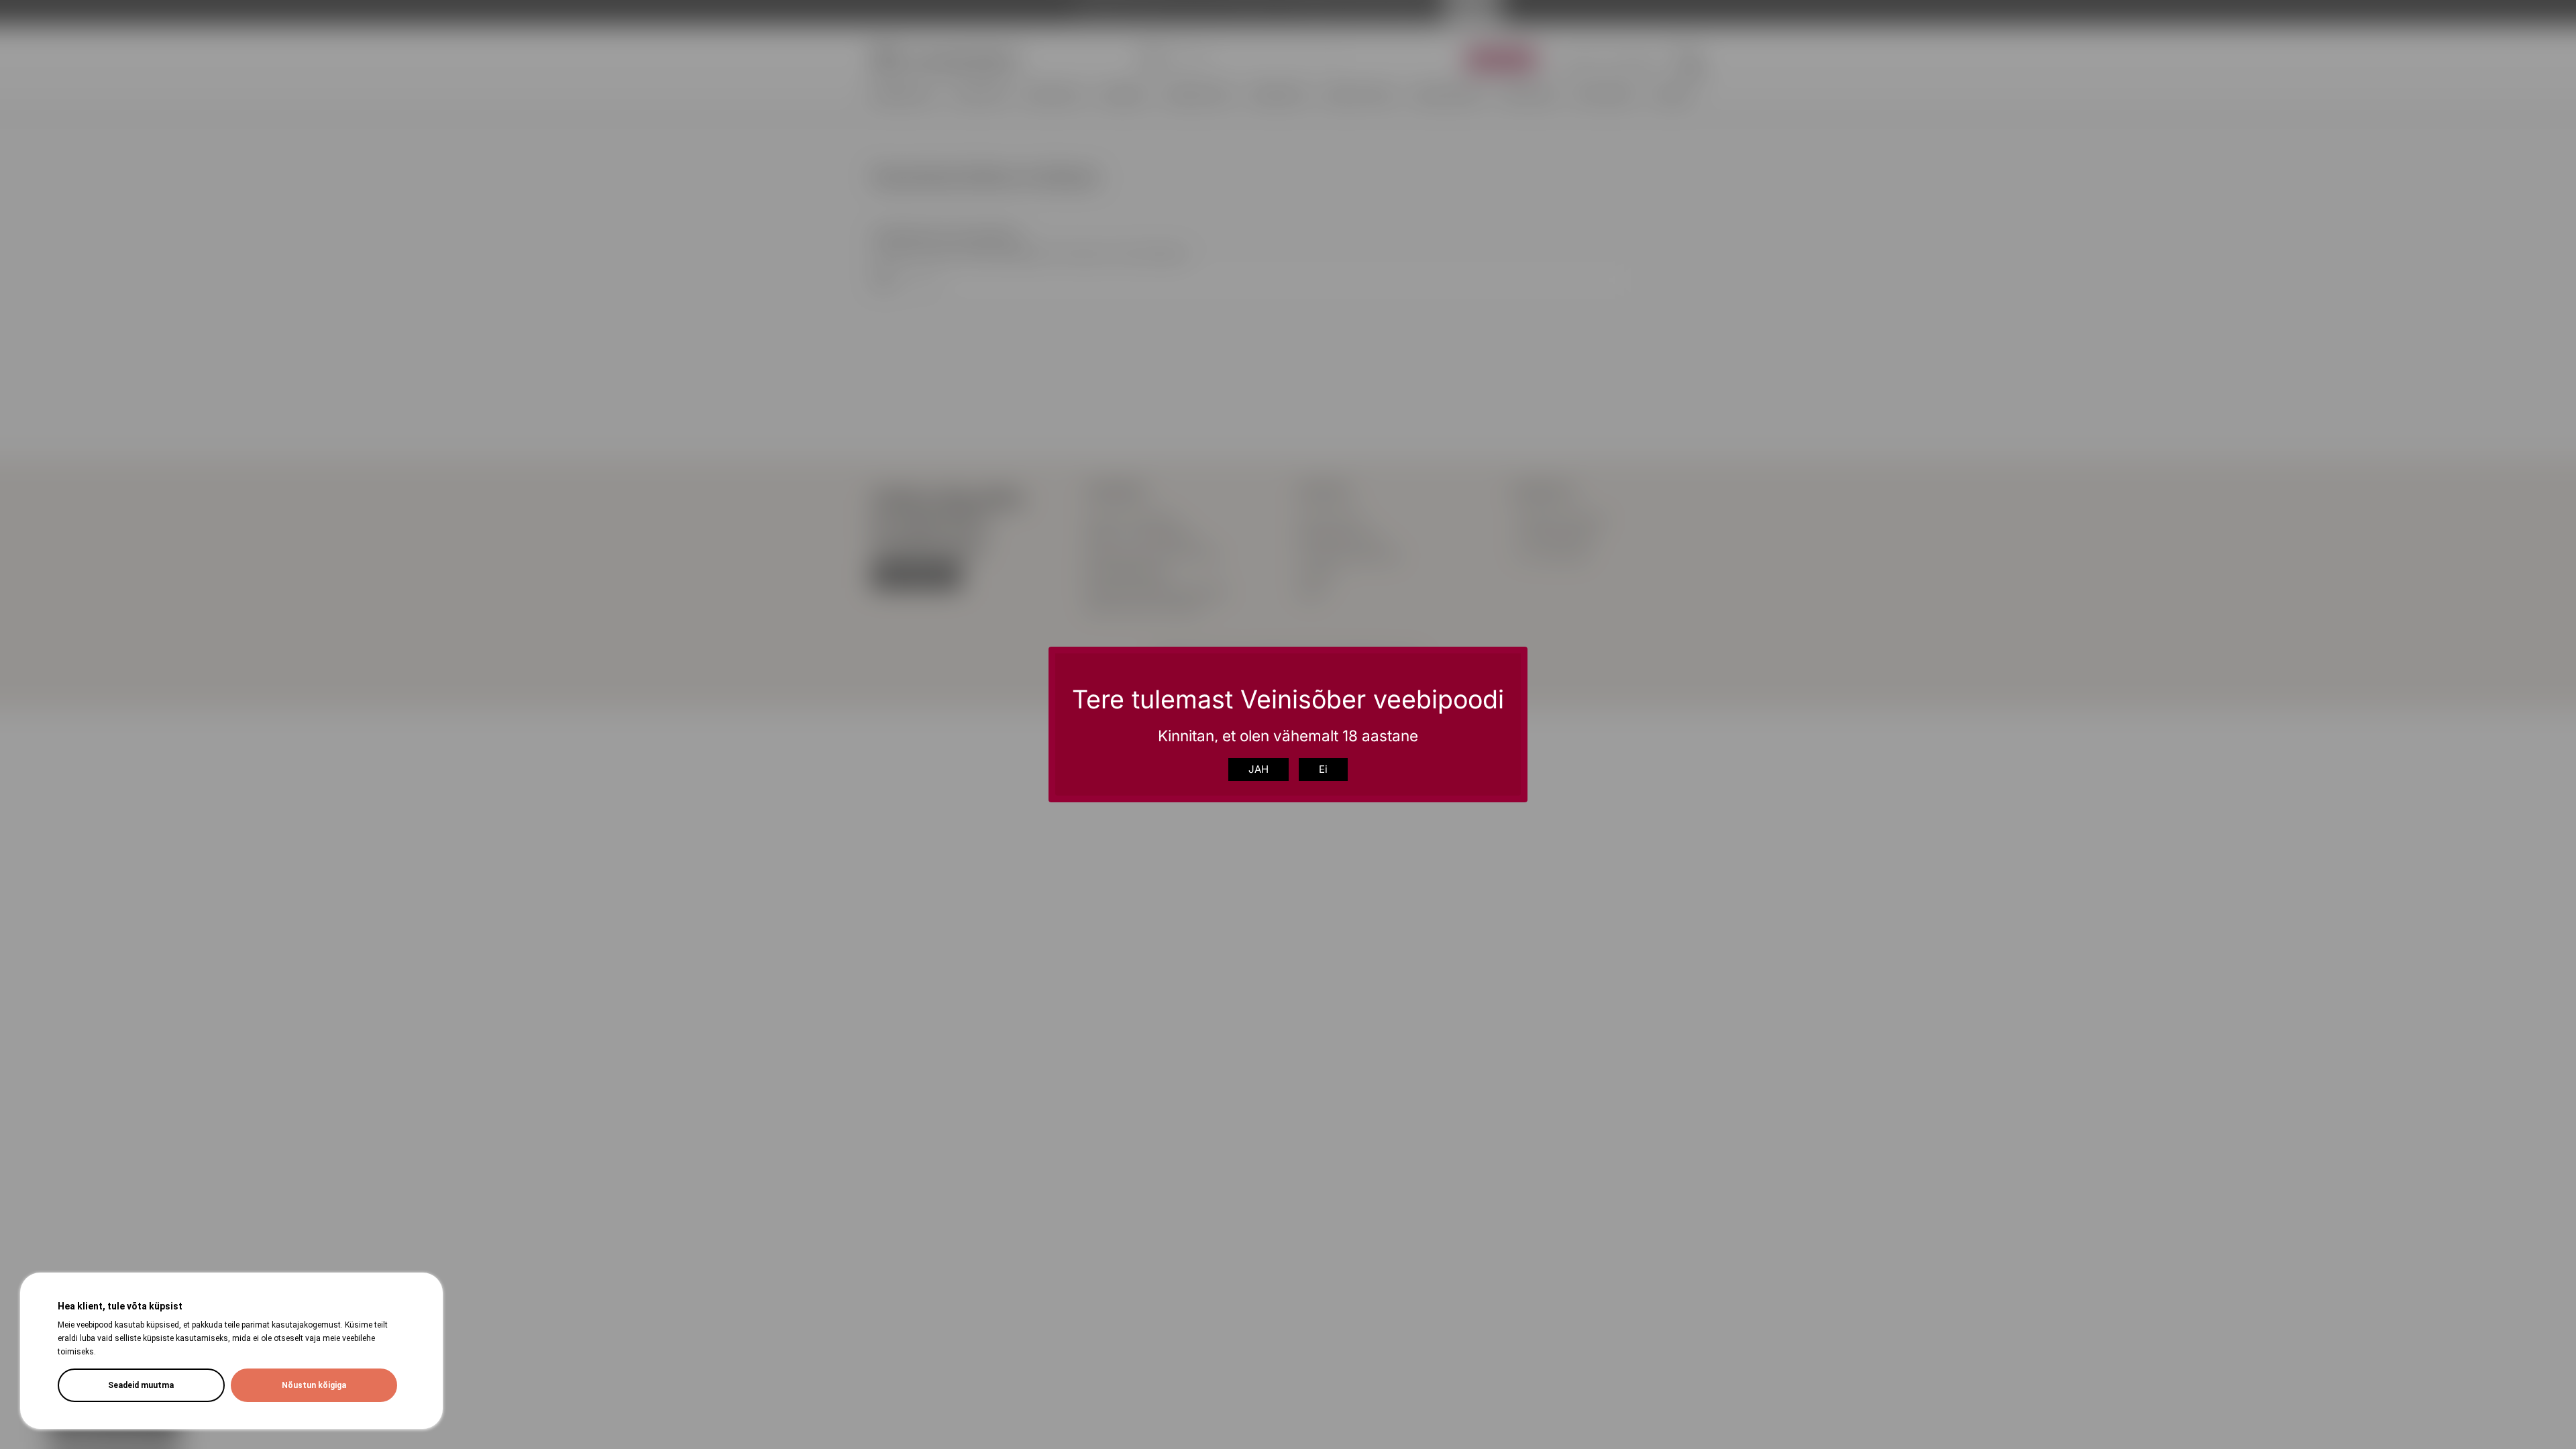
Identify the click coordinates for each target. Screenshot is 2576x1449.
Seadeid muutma (141, 1385)
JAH (1258, 769)
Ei (1323, 769)
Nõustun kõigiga (314, 1385)
